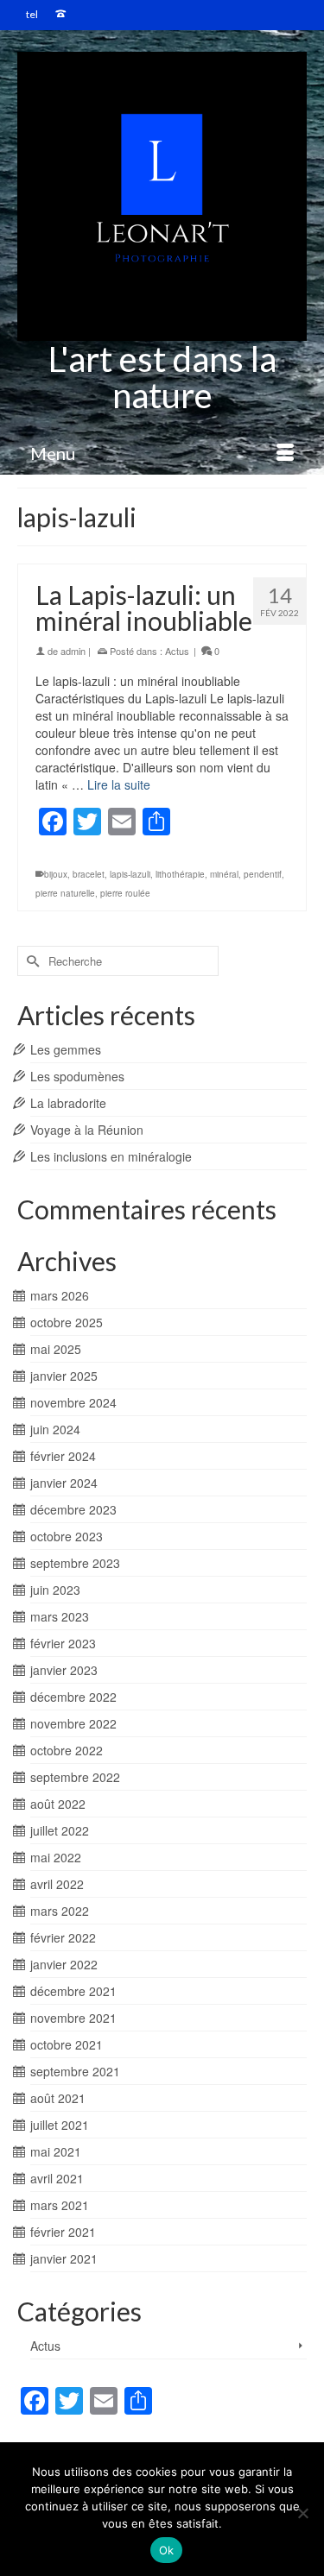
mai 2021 (56, 2151)
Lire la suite (119, 784)
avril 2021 (57, 2178)
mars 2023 (60, 1616)
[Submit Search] (30, 961)
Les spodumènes (77, 1076)
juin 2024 (55, 1429)
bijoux (56, 874)
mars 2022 (60, 1911)
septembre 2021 (75, 2071)
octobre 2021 (67, 2044)
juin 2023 (55, 1590)
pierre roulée (125, 893)
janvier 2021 (64, 2258)
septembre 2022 (75, 1777)
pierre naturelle (65, 893)
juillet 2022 (60, 1830)
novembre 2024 (73, 1402)
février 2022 (63, 1937)
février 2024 (63, 1456)
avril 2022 (57, 1884)
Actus (177, 651)
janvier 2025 (64, 1376)
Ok (167, 2550)
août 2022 (58, 1804)
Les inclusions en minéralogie (111, 1156)
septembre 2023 (75, 1563)
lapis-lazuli (130, 874)
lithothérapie (180, 874)
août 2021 (58, 2098)
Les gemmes (66, 1049)
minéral (224, 874)
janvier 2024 (64, 1483)
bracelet (89, 874)
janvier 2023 (64, 1670)
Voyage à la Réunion (87, 1130)
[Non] (302, 2513)
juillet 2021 (60, 2125)
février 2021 (63, 2232)
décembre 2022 (73, 1697)
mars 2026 (60, 1295)
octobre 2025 (67, 1322)
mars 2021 (60, 2205)
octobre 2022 (67, 1750)
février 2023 (63, 1643)
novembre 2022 (73, 1723)
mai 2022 (56, 1857)
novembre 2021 (73, 2018)
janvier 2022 (64, 1964)
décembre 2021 (73, 1991)
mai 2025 (56, 1349)
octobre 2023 (67, 1536)
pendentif (263, 874)
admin (73, 651)
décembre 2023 (73, 1509)
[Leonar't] (162, 196)
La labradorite (68, 1103)
